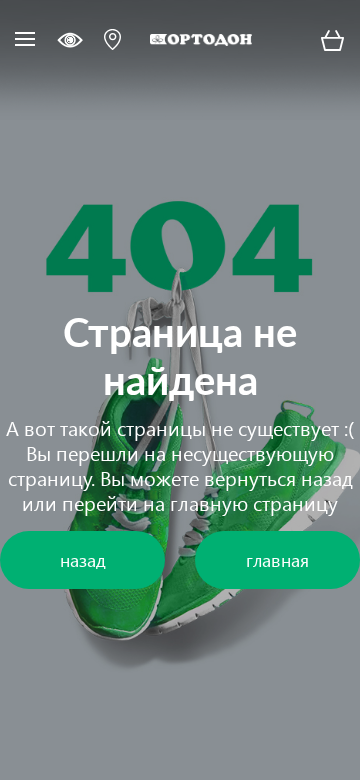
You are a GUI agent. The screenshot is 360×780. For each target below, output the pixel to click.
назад (327, 477)
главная (277, 559)
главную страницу (254, 502)
